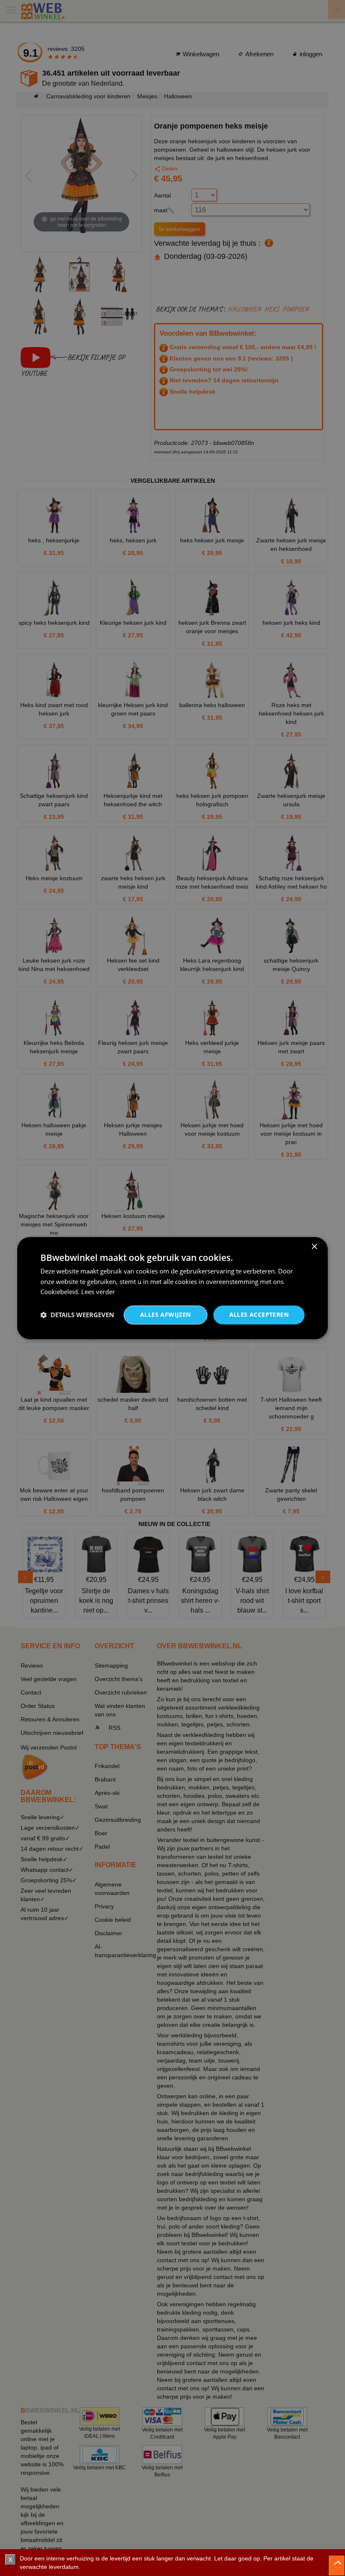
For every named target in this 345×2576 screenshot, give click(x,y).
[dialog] (172, 1288)
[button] (77, 1315)
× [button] (314, 1247)
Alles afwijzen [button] (166, 1314)
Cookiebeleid (59, 1292)
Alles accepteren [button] (259, 1314)
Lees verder (98, 1292)
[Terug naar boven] (337, 2565)
